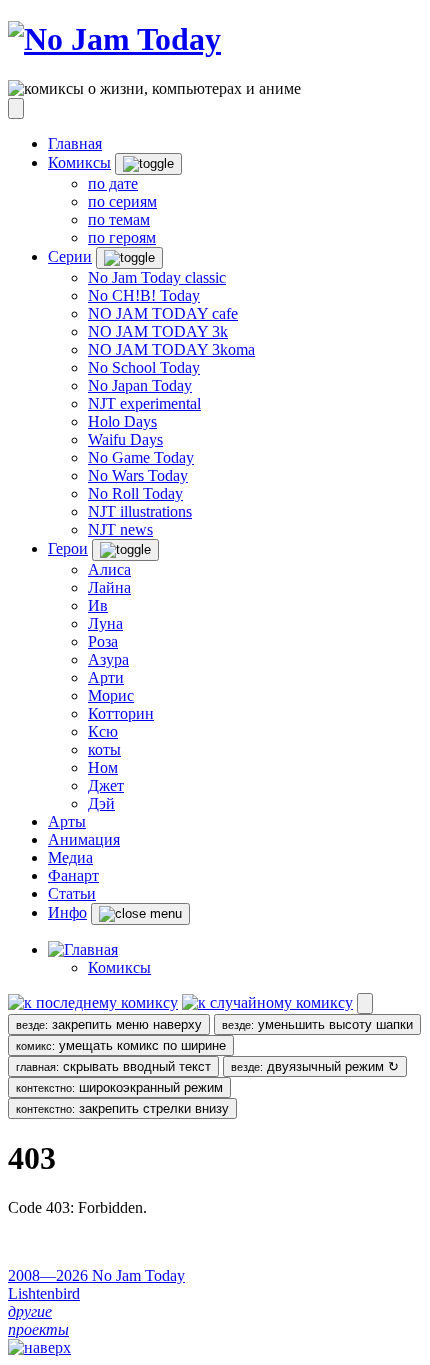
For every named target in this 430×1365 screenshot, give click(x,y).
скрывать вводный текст (113, 1066)
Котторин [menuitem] (121, 713)
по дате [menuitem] (113, 183)
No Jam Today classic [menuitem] (157, 277)
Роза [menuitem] (103, 641)
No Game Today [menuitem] (141, 457)
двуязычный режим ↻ (315, 1066)
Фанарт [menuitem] (73, 875)
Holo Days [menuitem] (122, 421)
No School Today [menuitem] (144, 367)
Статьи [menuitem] (72, 893)
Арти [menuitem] (106, 677)
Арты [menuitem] (67, 821)
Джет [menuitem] (106, 785)
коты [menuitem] (104, 749)
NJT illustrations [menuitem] (140, 511)
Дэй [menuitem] (101, 803)
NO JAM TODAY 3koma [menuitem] (171, 349)
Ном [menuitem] (103, 767)
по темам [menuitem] (119, 219)
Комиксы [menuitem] (79, 162)
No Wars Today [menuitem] (138, 475)
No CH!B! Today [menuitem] (144, 295)
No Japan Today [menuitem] (140, 385)
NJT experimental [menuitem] (144, 403)
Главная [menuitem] (75, 143)
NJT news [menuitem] (120, 529)
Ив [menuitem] (98, 605)
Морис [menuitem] (111, 695)
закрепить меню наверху (109, 1024)
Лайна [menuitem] (109, 587)
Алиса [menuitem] (109, 569)
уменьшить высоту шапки (317, 1024)
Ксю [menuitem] (103, 731)
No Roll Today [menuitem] (135, 493)
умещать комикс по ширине (121, 1045)
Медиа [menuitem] (70, 857)
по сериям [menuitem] (122, 201)
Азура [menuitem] (108, 659)
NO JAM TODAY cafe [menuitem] (163, 313)
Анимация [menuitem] (84, 839)
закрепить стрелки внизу (122, 1108)
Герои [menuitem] (68, 548)
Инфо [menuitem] (67, 912)
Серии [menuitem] (70, 256)
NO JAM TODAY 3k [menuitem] (158, 331)
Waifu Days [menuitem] (125, 439)
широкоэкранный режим (119, 1087)
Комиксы (119, 967)
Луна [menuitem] (105, 623)
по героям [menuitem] (122, 237)
